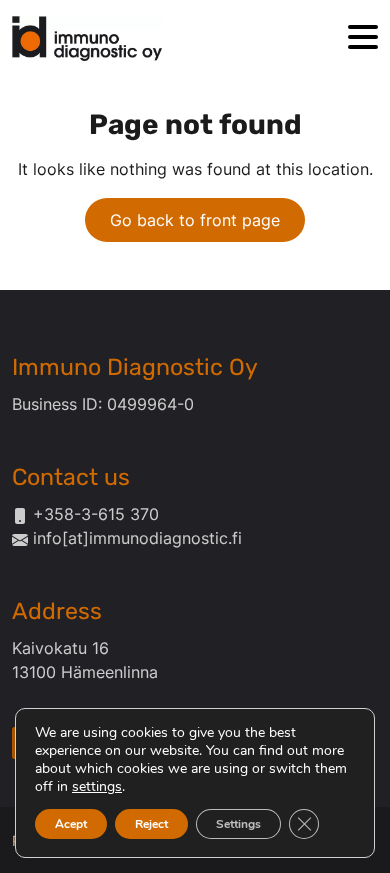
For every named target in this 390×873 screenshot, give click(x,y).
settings (97, 787)
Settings (238, 824)
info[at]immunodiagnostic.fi (137, 538)
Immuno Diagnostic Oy (135, 367)
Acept (71, 824)
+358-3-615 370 (96, 514)
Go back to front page (195, 220)
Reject (151, 824)
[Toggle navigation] (363, 38)
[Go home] (87, 38)
